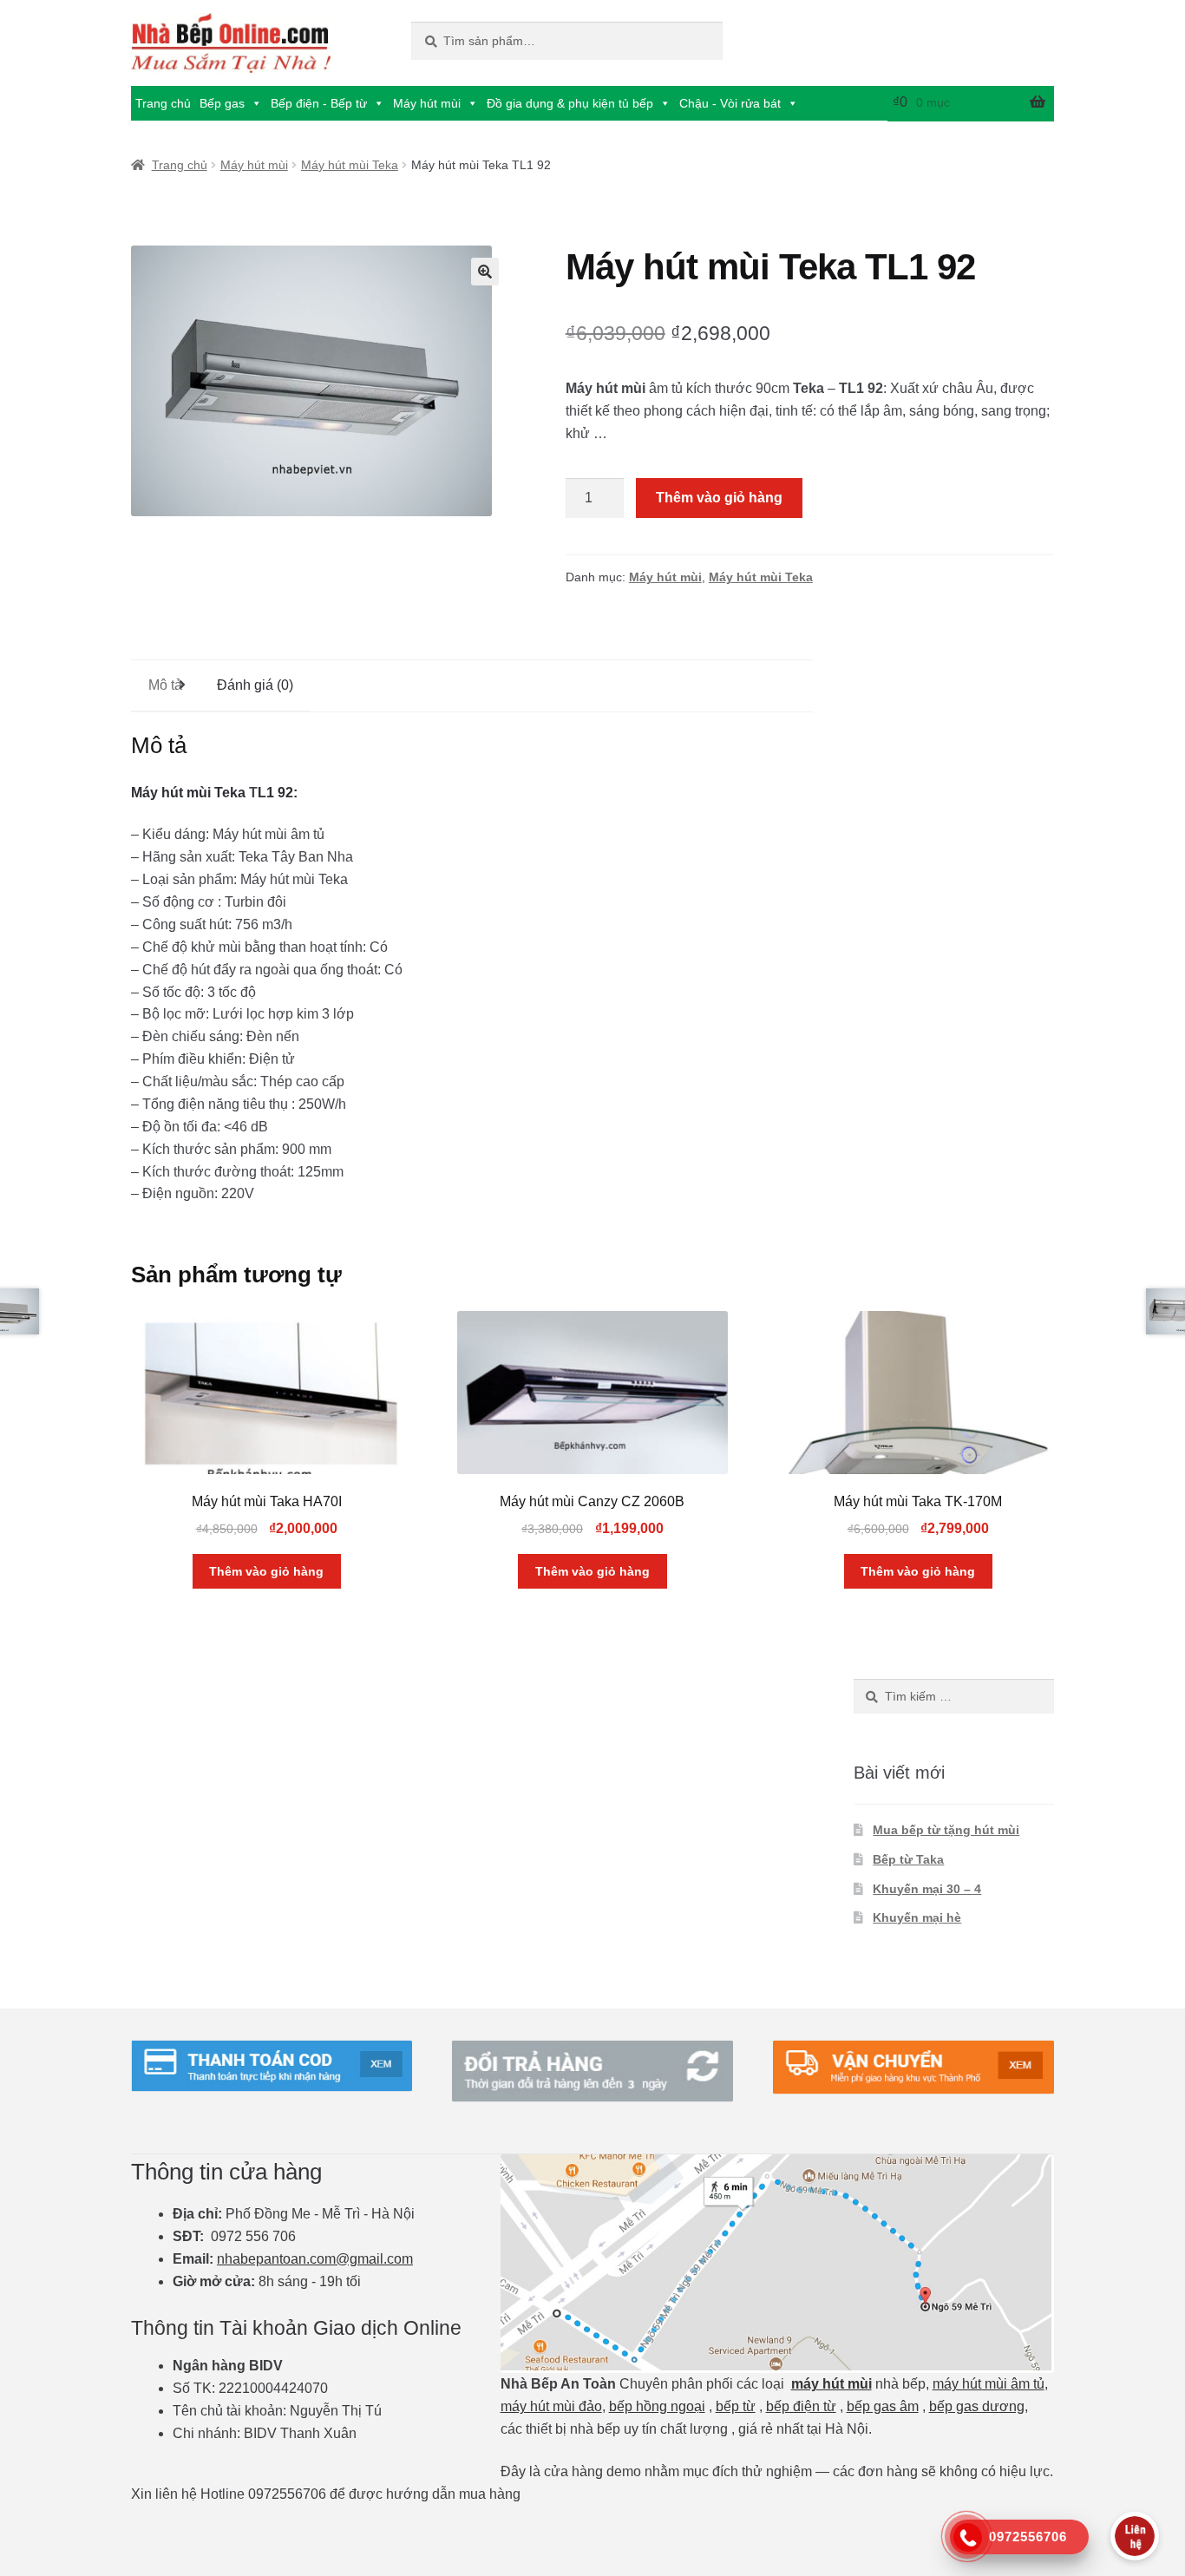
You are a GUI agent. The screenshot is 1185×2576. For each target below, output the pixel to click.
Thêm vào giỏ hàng (719, 498)
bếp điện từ (801, 2406)
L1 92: (278, 793)
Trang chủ (163, 103)
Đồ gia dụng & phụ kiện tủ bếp (570, 103)
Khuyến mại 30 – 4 (927, 1889)
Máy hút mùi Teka (350, 165)
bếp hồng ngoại (657, 2406)
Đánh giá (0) (255, 685)
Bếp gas (222, 103)
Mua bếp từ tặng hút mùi (946, 1830)
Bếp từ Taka (908, 1859)
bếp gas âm (883, 2406)
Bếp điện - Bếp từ (319, 103)
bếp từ (736, 2406)
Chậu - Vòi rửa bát (730, 103)
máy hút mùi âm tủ (989, 2384)
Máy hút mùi (427, 103)
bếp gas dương (977, 2406)
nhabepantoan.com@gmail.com (315, 2259)
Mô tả (165, 685)
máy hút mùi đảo (551, 2406)
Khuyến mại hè (917, 1917)
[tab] (165, 686)
